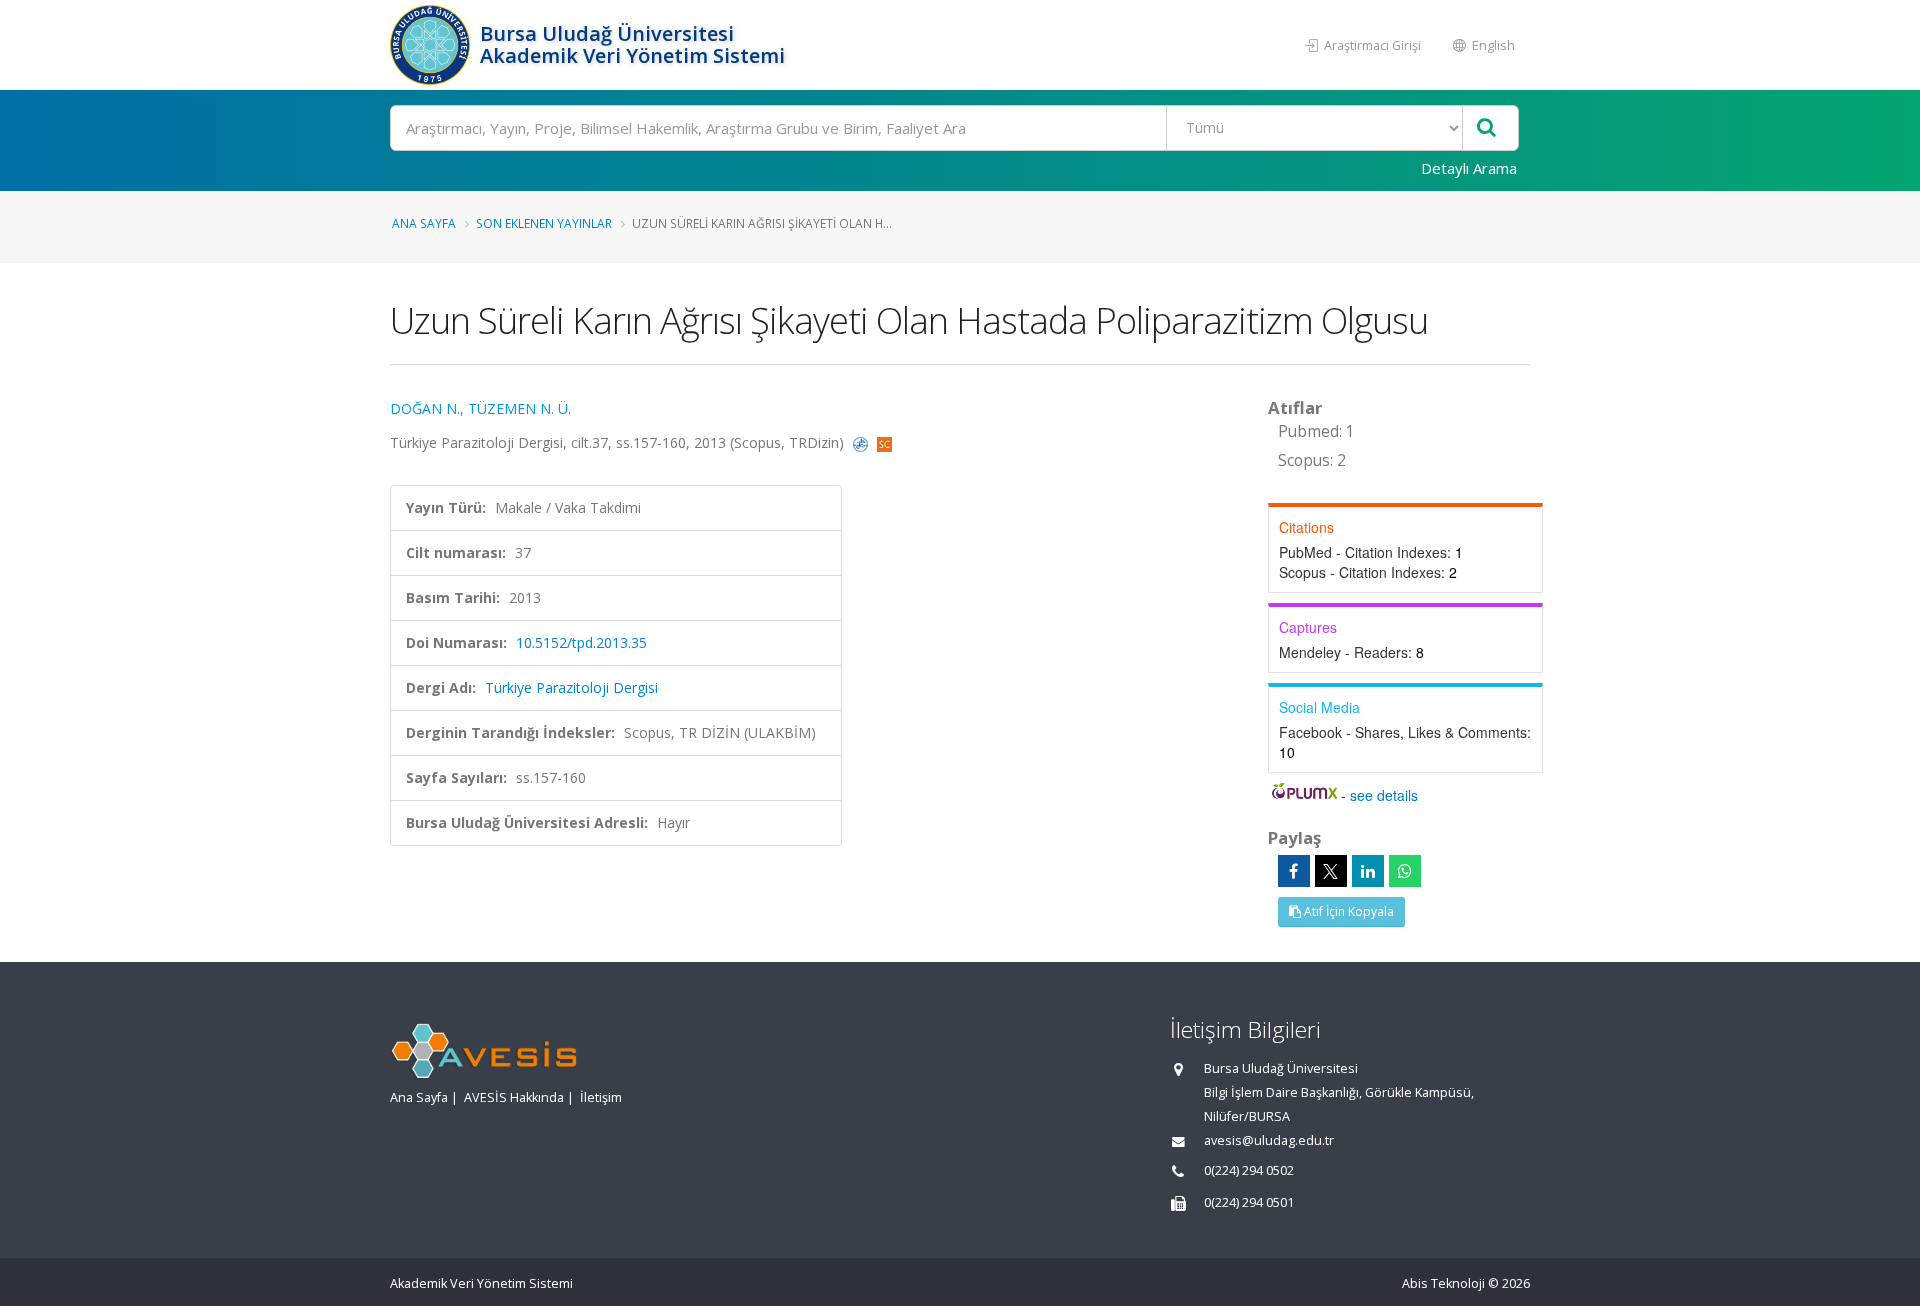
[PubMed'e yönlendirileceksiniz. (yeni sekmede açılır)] (862, 442)
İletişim (601, 1097)
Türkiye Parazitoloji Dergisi (571, 687)
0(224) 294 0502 (1249, 1170)
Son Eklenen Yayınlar (544, 223)
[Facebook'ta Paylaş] (1294, 871)
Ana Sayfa (424, 223)
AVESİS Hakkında (514, 1097)
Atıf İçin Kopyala (1347, 911)
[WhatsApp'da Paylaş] (1405, 871)
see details (1384, 795)
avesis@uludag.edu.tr (1269, 1140)
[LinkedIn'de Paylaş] (1368, 871)
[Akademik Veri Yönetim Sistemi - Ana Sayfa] (432, 45)
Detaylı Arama (1469, 168)
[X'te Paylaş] (1331, 871)
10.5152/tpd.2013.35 (581, 642)
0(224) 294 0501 (1249, 1202)
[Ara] (1486, 128)
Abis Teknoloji (1443, 1283)
